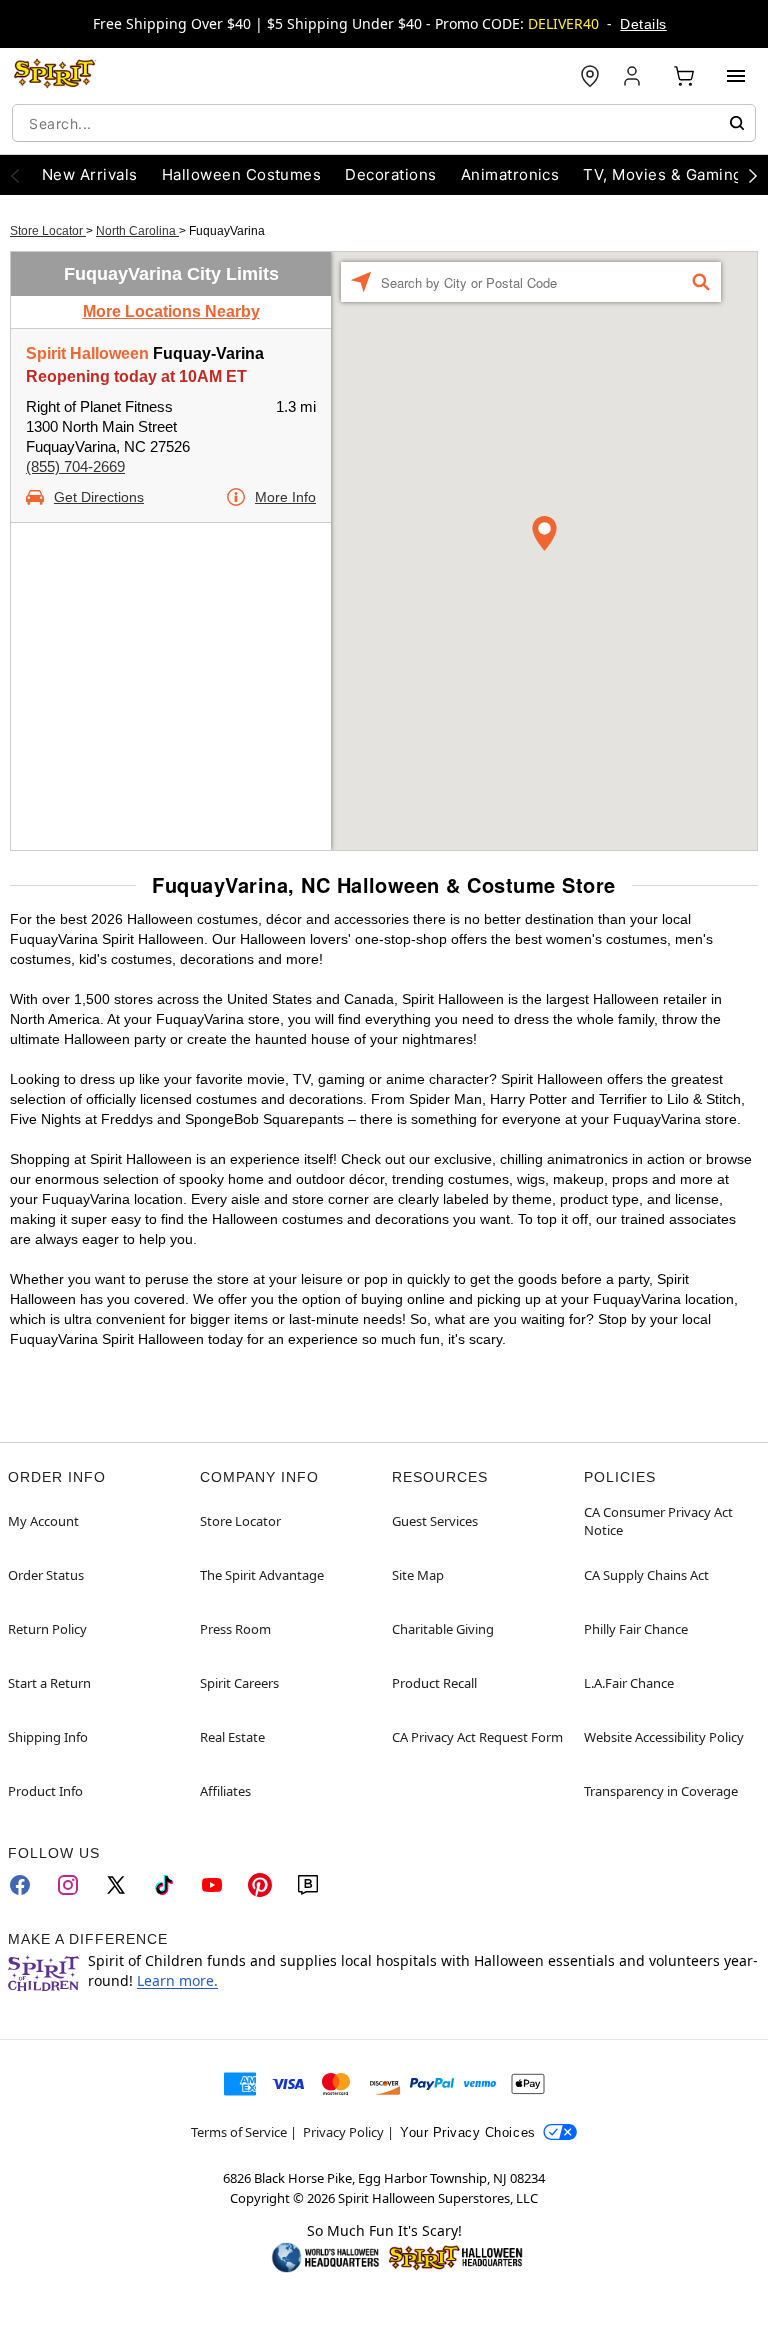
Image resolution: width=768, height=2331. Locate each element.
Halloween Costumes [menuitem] (242, 174)
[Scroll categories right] (753, 175)
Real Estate (232, 1737)
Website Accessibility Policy (664, 1737)
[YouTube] (212, 1885)
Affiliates (225, 1791)
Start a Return (49, 1683)
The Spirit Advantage (262, 1575)
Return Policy (47, 1629)
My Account (43, 1521)
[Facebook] (20, 1885)
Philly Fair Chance (636, 1629)
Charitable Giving (443, 1629)
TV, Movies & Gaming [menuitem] (662, 174)
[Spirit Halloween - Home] (55, 76)
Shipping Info (48, 1737)
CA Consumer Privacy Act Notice (658, 1521)
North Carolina (137, 231)
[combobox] (384, 123)
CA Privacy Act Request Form (477, 1737)
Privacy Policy (343, 2132)
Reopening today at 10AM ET (136, 376)
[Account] (634, 76)
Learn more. (177, 1980)
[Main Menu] (736, 76)
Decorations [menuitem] (390, 174)
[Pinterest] (260, 1885)
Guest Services (435, 1521)
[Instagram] (68, 1885)
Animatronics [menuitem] (510, 174)
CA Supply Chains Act (646, 1575)
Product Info (45, 1791)
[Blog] (308, 1885)
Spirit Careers (239, 1683)
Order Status (46, 1575)
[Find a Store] (590, 76)
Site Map (418, 1575)
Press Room (235, 1629)
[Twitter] (116, 1885)
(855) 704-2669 (75, 466)
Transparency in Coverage (661, 1791)
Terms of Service (239, 2132)
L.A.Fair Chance (629, 1683)
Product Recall (434, 1683)
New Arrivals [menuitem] (90, 174)
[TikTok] (164, 1885)
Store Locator (48, 231)
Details (643, 24)
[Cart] (684, 76)
